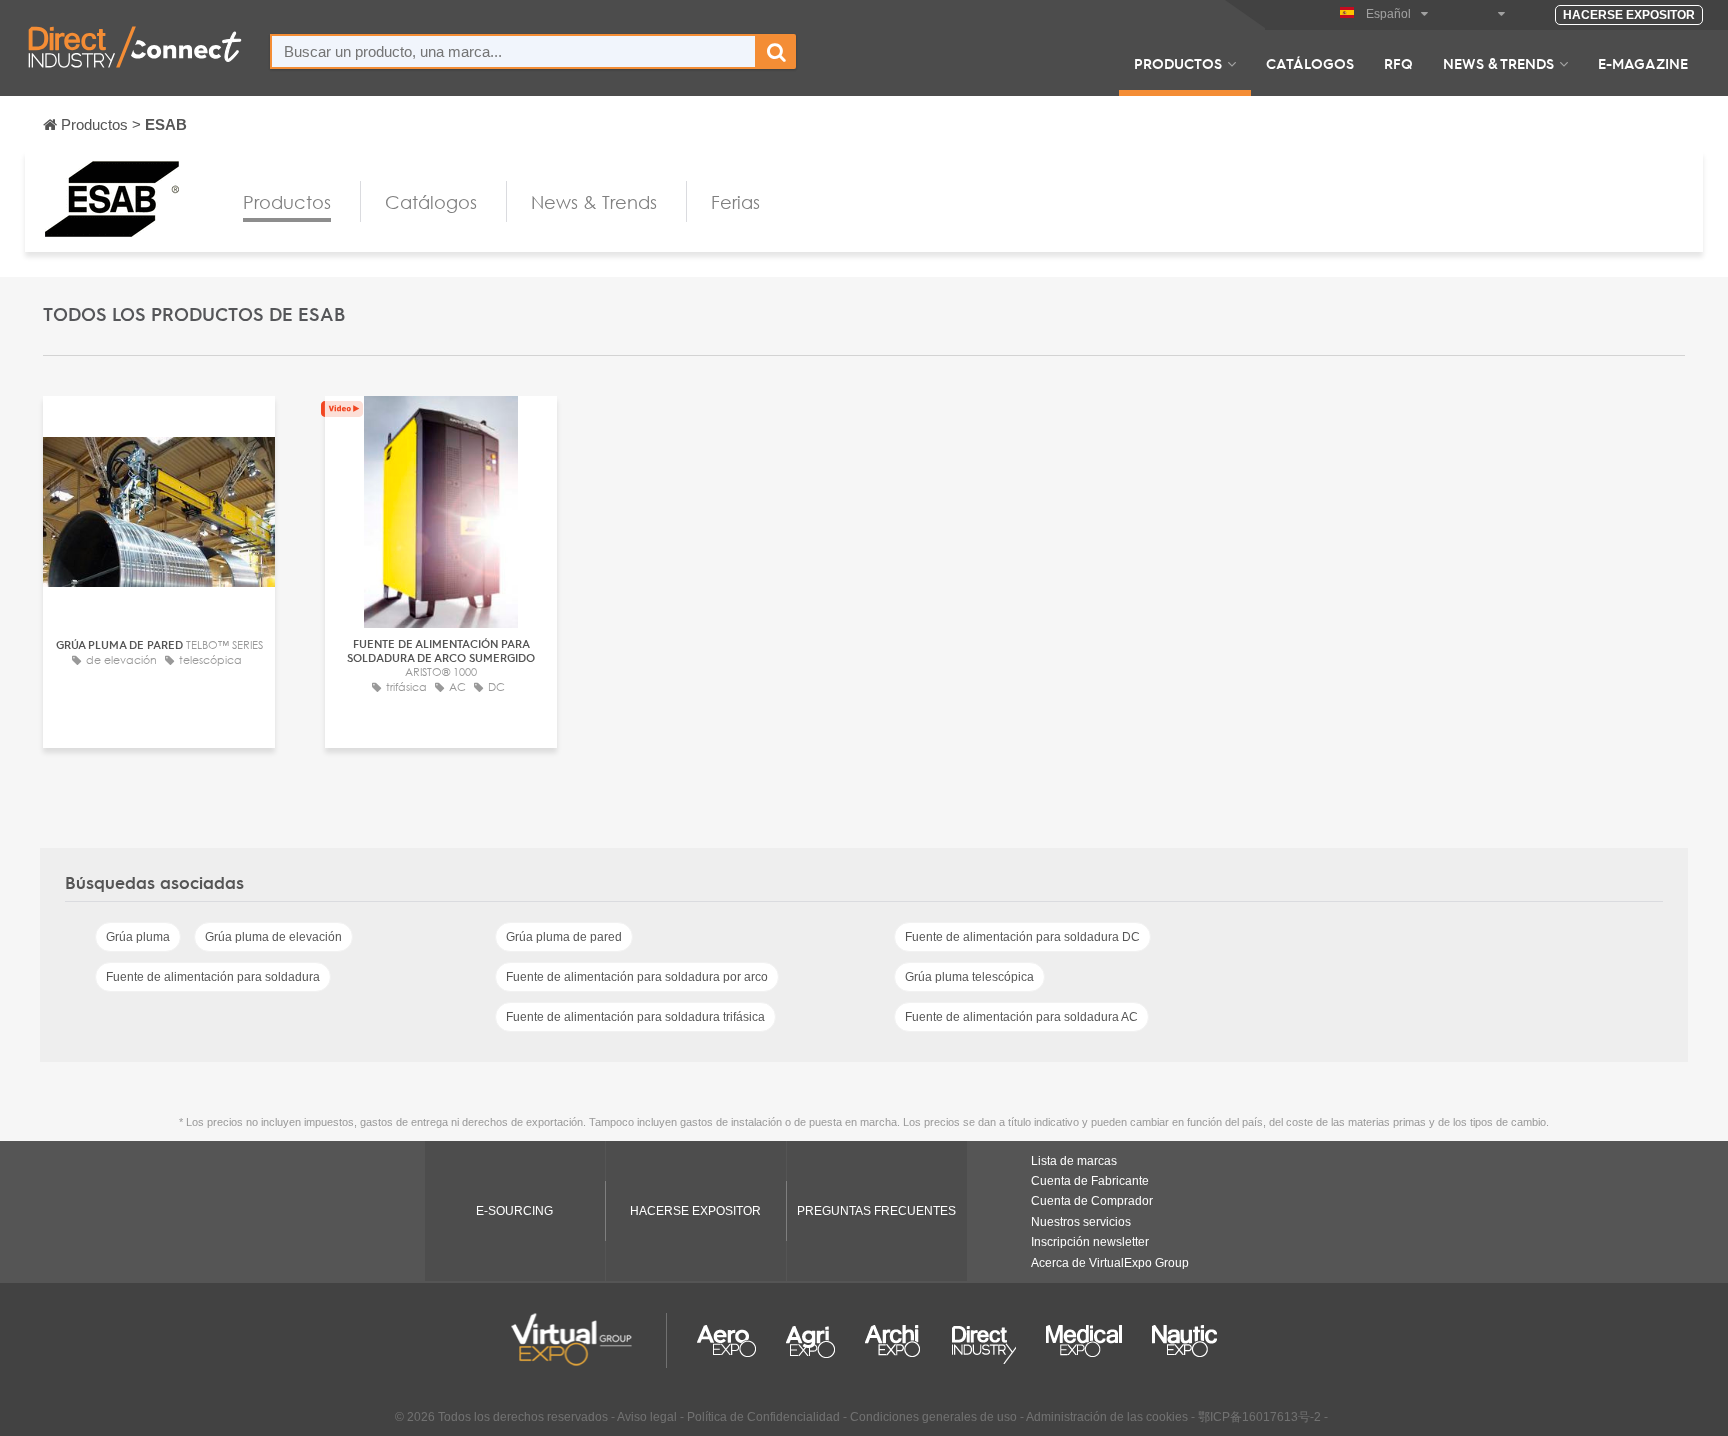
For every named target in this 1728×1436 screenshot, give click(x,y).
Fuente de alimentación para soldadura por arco (637, 977)
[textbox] (513, 51)
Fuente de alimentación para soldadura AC (1021, 1017)
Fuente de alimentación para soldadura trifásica (635, 1017)
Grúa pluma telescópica (969, 977)
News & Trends (1498, 63)
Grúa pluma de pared (564, 937)
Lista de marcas (1074, 1161)
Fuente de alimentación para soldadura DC (1022, 937)
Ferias (735, 202)
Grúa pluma (138, 937)
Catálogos (1310, 63)
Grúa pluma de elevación (273, 937)
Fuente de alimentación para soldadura (213, 977)
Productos (1178, 63)
